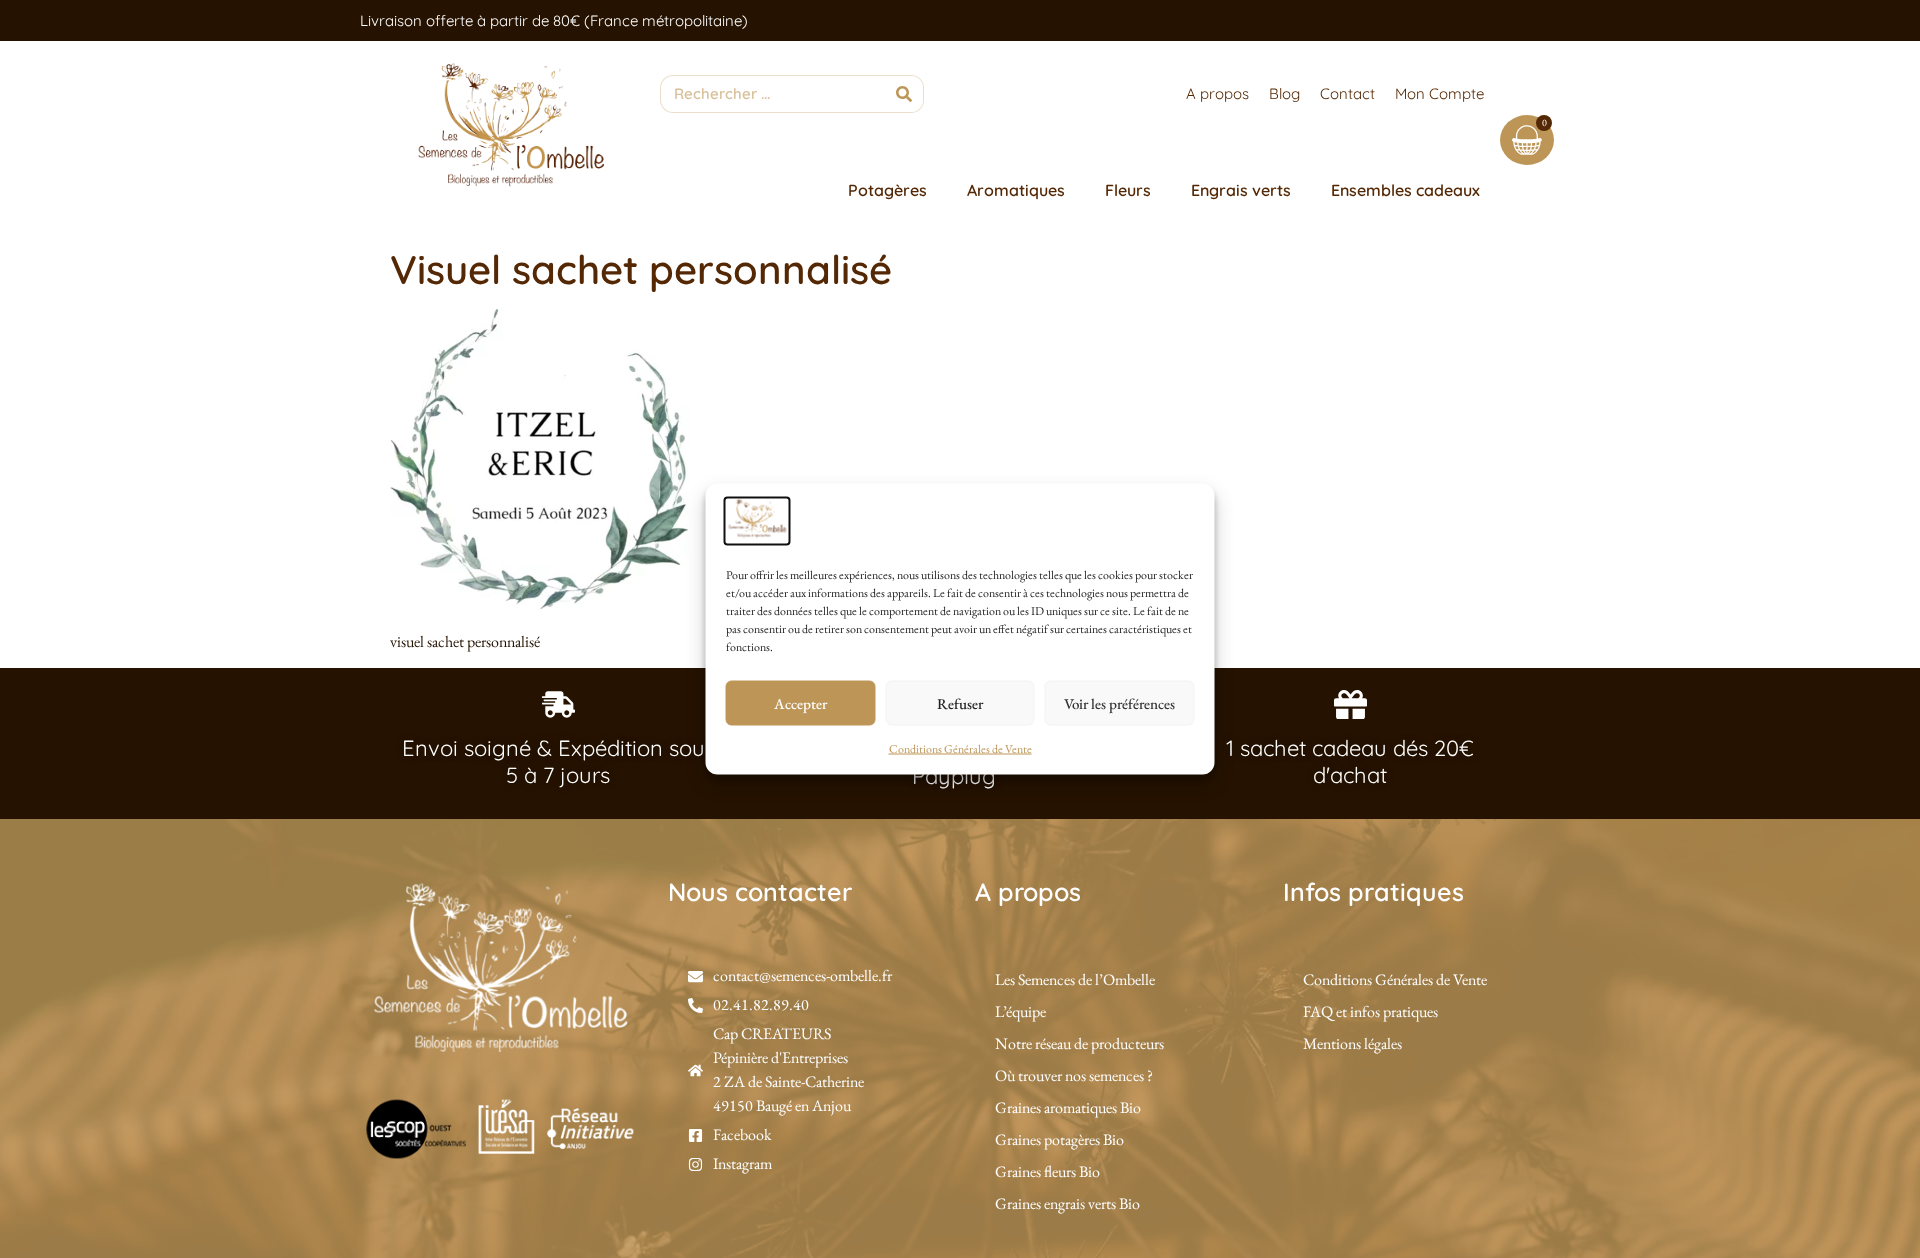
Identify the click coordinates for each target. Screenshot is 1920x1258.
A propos (1217, 93)
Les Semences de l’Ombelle (1075, 979)
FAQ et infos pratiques (1370, 1011)
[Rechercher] (904, 94)
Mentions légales (1352, 1043)
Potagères (887, 190)
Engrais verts (1241, 190)
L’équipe (1020, 1011)
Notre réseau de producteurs (1079, 1043)
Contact (1347, 93)
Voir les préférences (1119, 702)
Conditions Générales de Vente (960, 749)
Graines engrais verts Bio (1067, 1203)
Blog (1284, 93)
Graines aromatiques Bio (1068, 1107)
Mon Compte (1439, 93)
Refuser (960, 702)
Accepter (800, 702)
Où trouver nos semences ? (1074, 1075)
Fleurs (1128, 190)
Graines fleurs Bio (1047, 1171)
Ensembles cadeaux (1405, 190)
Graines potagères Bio (1059, 1139)
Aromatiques (1016, 190)
